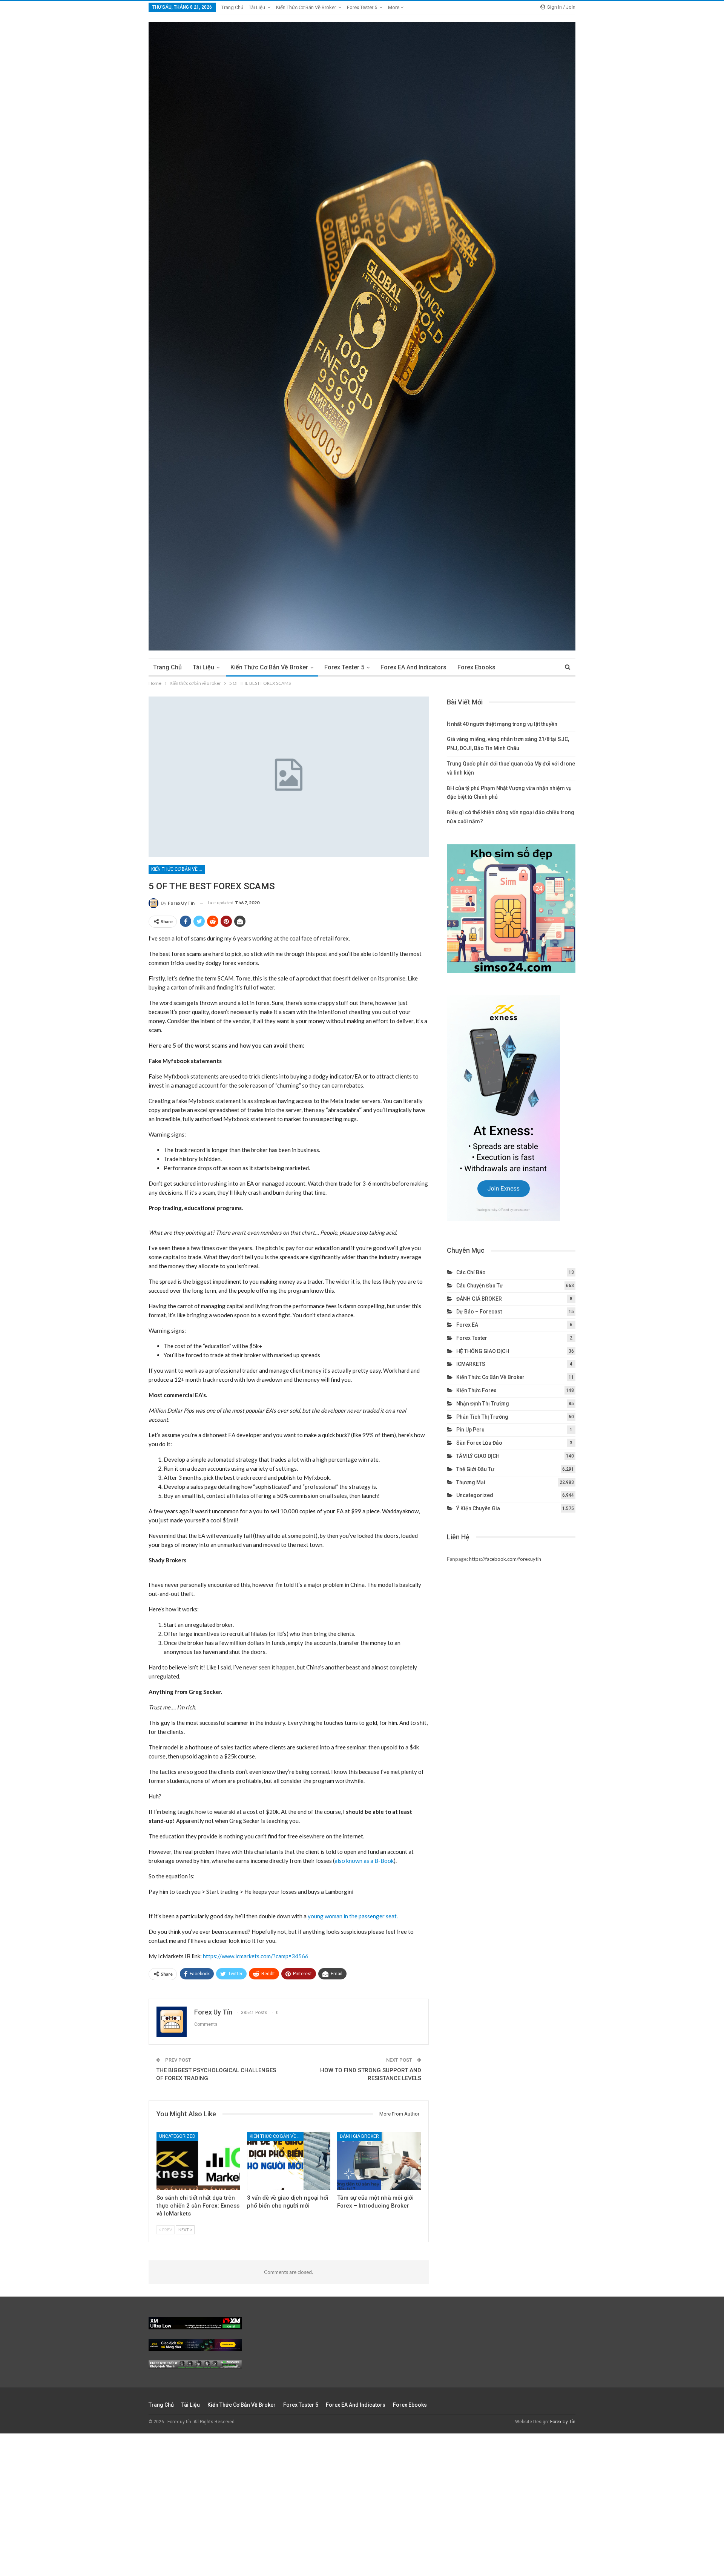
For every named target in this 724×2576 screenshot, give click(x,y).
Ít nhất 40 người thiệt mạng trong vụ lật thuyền (502, 724)
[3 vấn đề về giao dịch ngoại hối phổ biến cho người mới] (289, 2161)
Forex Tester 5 (362, 7)
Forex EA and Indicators (413, 667)
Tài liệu (257, 7)
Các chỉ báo (471, 1272)
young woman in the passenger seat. (353, 1916)
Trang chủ (232, 7)
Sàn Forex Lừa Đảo (479, 1443)
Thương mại (471, 1482)
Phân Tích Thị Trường (482, 1417)
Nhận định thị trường (483, 1404)
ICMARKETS (471, 1364)
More (394, 7)
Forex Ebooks (476, 667)
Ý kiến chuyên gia (478, 1508)
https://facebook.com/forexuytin (505, 1559)
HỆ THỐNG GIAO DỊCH (483, 1351)
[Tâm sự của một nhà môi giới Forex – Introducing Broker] (379, 2161)
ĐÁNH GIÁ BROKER (359, 2136)
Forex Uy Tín (563, 2422)
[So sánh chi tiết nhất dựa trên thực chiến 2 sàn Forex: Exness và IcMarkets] (198, 2161)
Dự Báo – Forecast (479, 1312)
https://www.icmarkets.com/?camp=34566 (256, 1956)
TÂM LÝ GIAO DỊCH (478, 1456)
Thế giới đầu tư (475, 1469)
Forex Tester (472, 1338)
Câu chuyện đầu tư (480, 1286)
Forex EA (467, 1325)
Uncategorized (177, 2136)
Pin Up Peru (470, 1430)
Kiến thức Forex (476, 1390)
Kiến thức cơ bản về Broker (306, 7)
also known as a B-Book (364, 1861)
